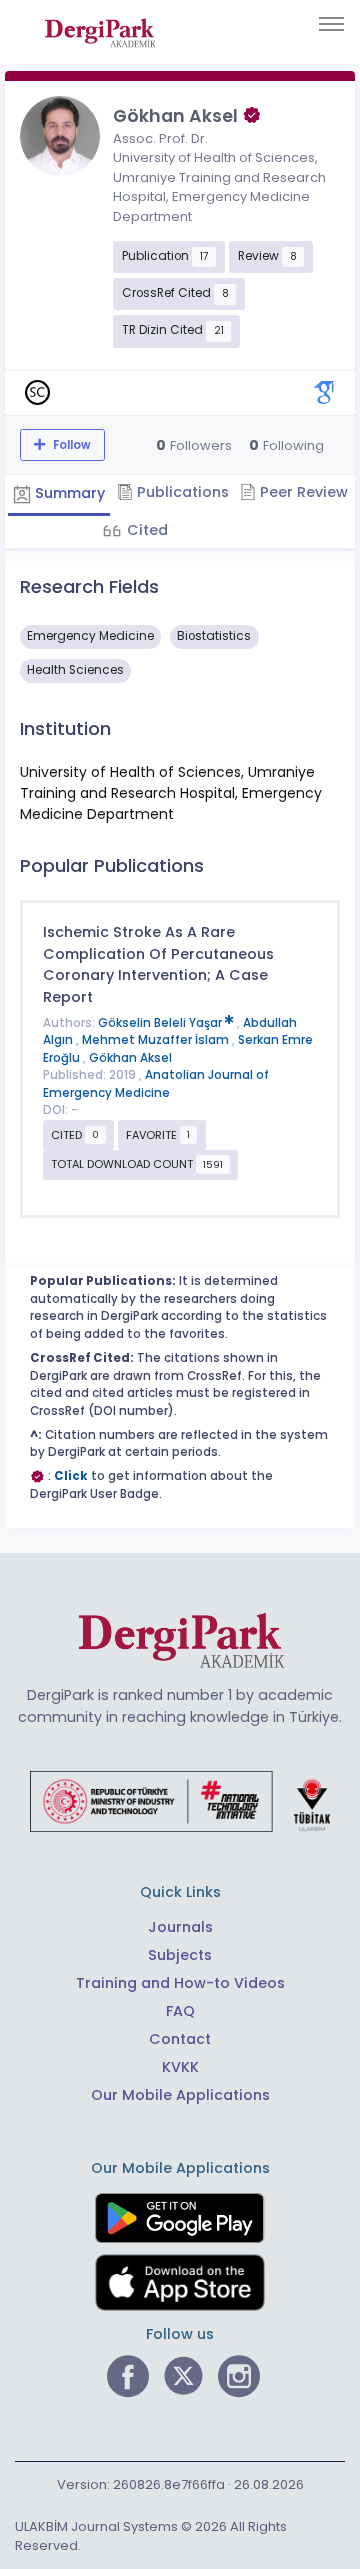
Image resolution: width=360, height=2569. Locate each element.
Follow (70, 445)
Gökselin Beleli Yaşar (161, 1023)
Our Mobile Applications (180, 2095)
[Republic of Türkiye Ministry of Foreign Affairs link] (180, 1801)
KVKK (180, 2067)
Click (71, 1476)
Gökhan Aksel (130, 1058)
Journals (180, 1927)
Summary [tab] (68, 493)
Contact (180, 2039)
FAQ (180, 2011)
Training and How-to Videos (180, 1983)
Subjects (180, 1955)
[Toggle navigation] (331, 24)
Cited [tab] (145, 530)
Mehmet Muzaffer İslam (157, 1040)
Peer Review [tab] (302, 492)
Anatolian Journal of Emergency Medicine (156, 1084)
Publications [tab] (181, 492)
